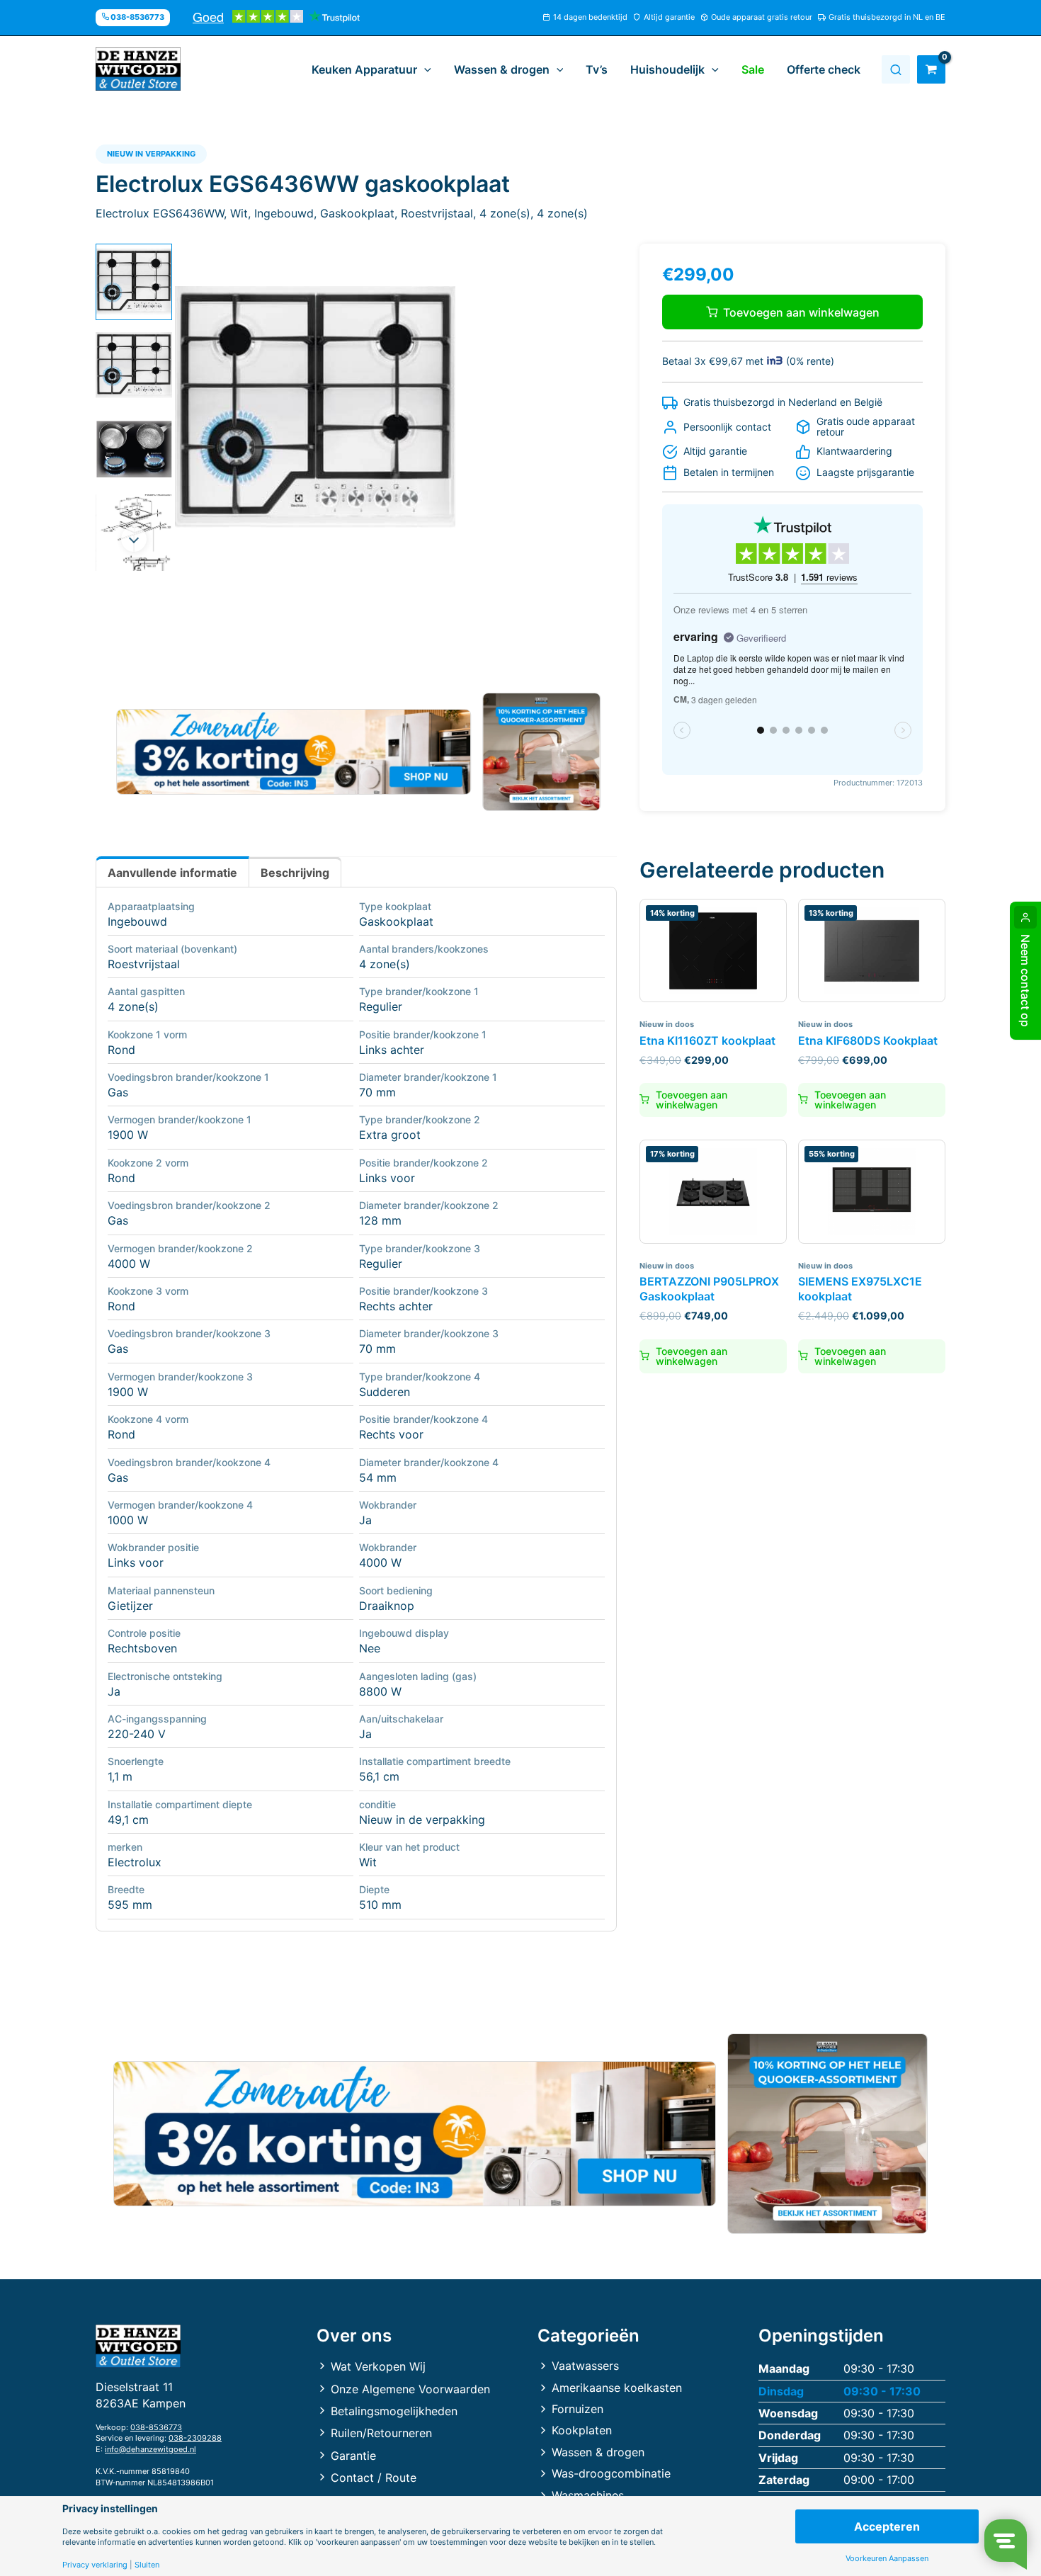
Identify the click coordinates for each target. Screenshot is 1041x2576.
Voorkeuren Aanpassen (887, 2559)
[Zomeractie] (294, 752)
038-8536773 (156, 2427)
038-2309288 (195, 2438)
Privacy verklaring (95, 2565)
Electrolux (135, 1862)
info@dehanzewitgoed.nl (150, 2449)
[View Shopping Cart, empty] (931, 69)
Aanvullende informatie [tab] (172, 873)
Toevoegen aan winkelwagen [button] (692, 1100)
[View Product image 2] (134, 365)
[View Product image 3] (134, 449)
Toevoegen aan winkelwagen (801, 312)
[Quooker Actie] (542, 752)
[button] (424, 69)
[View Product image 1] (134, 282)
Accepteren (887, 2526)
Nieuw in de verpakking (422, 1820)
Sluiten (147, 2565)
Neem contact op (1025, 981)
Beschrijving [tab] (295, 873)
